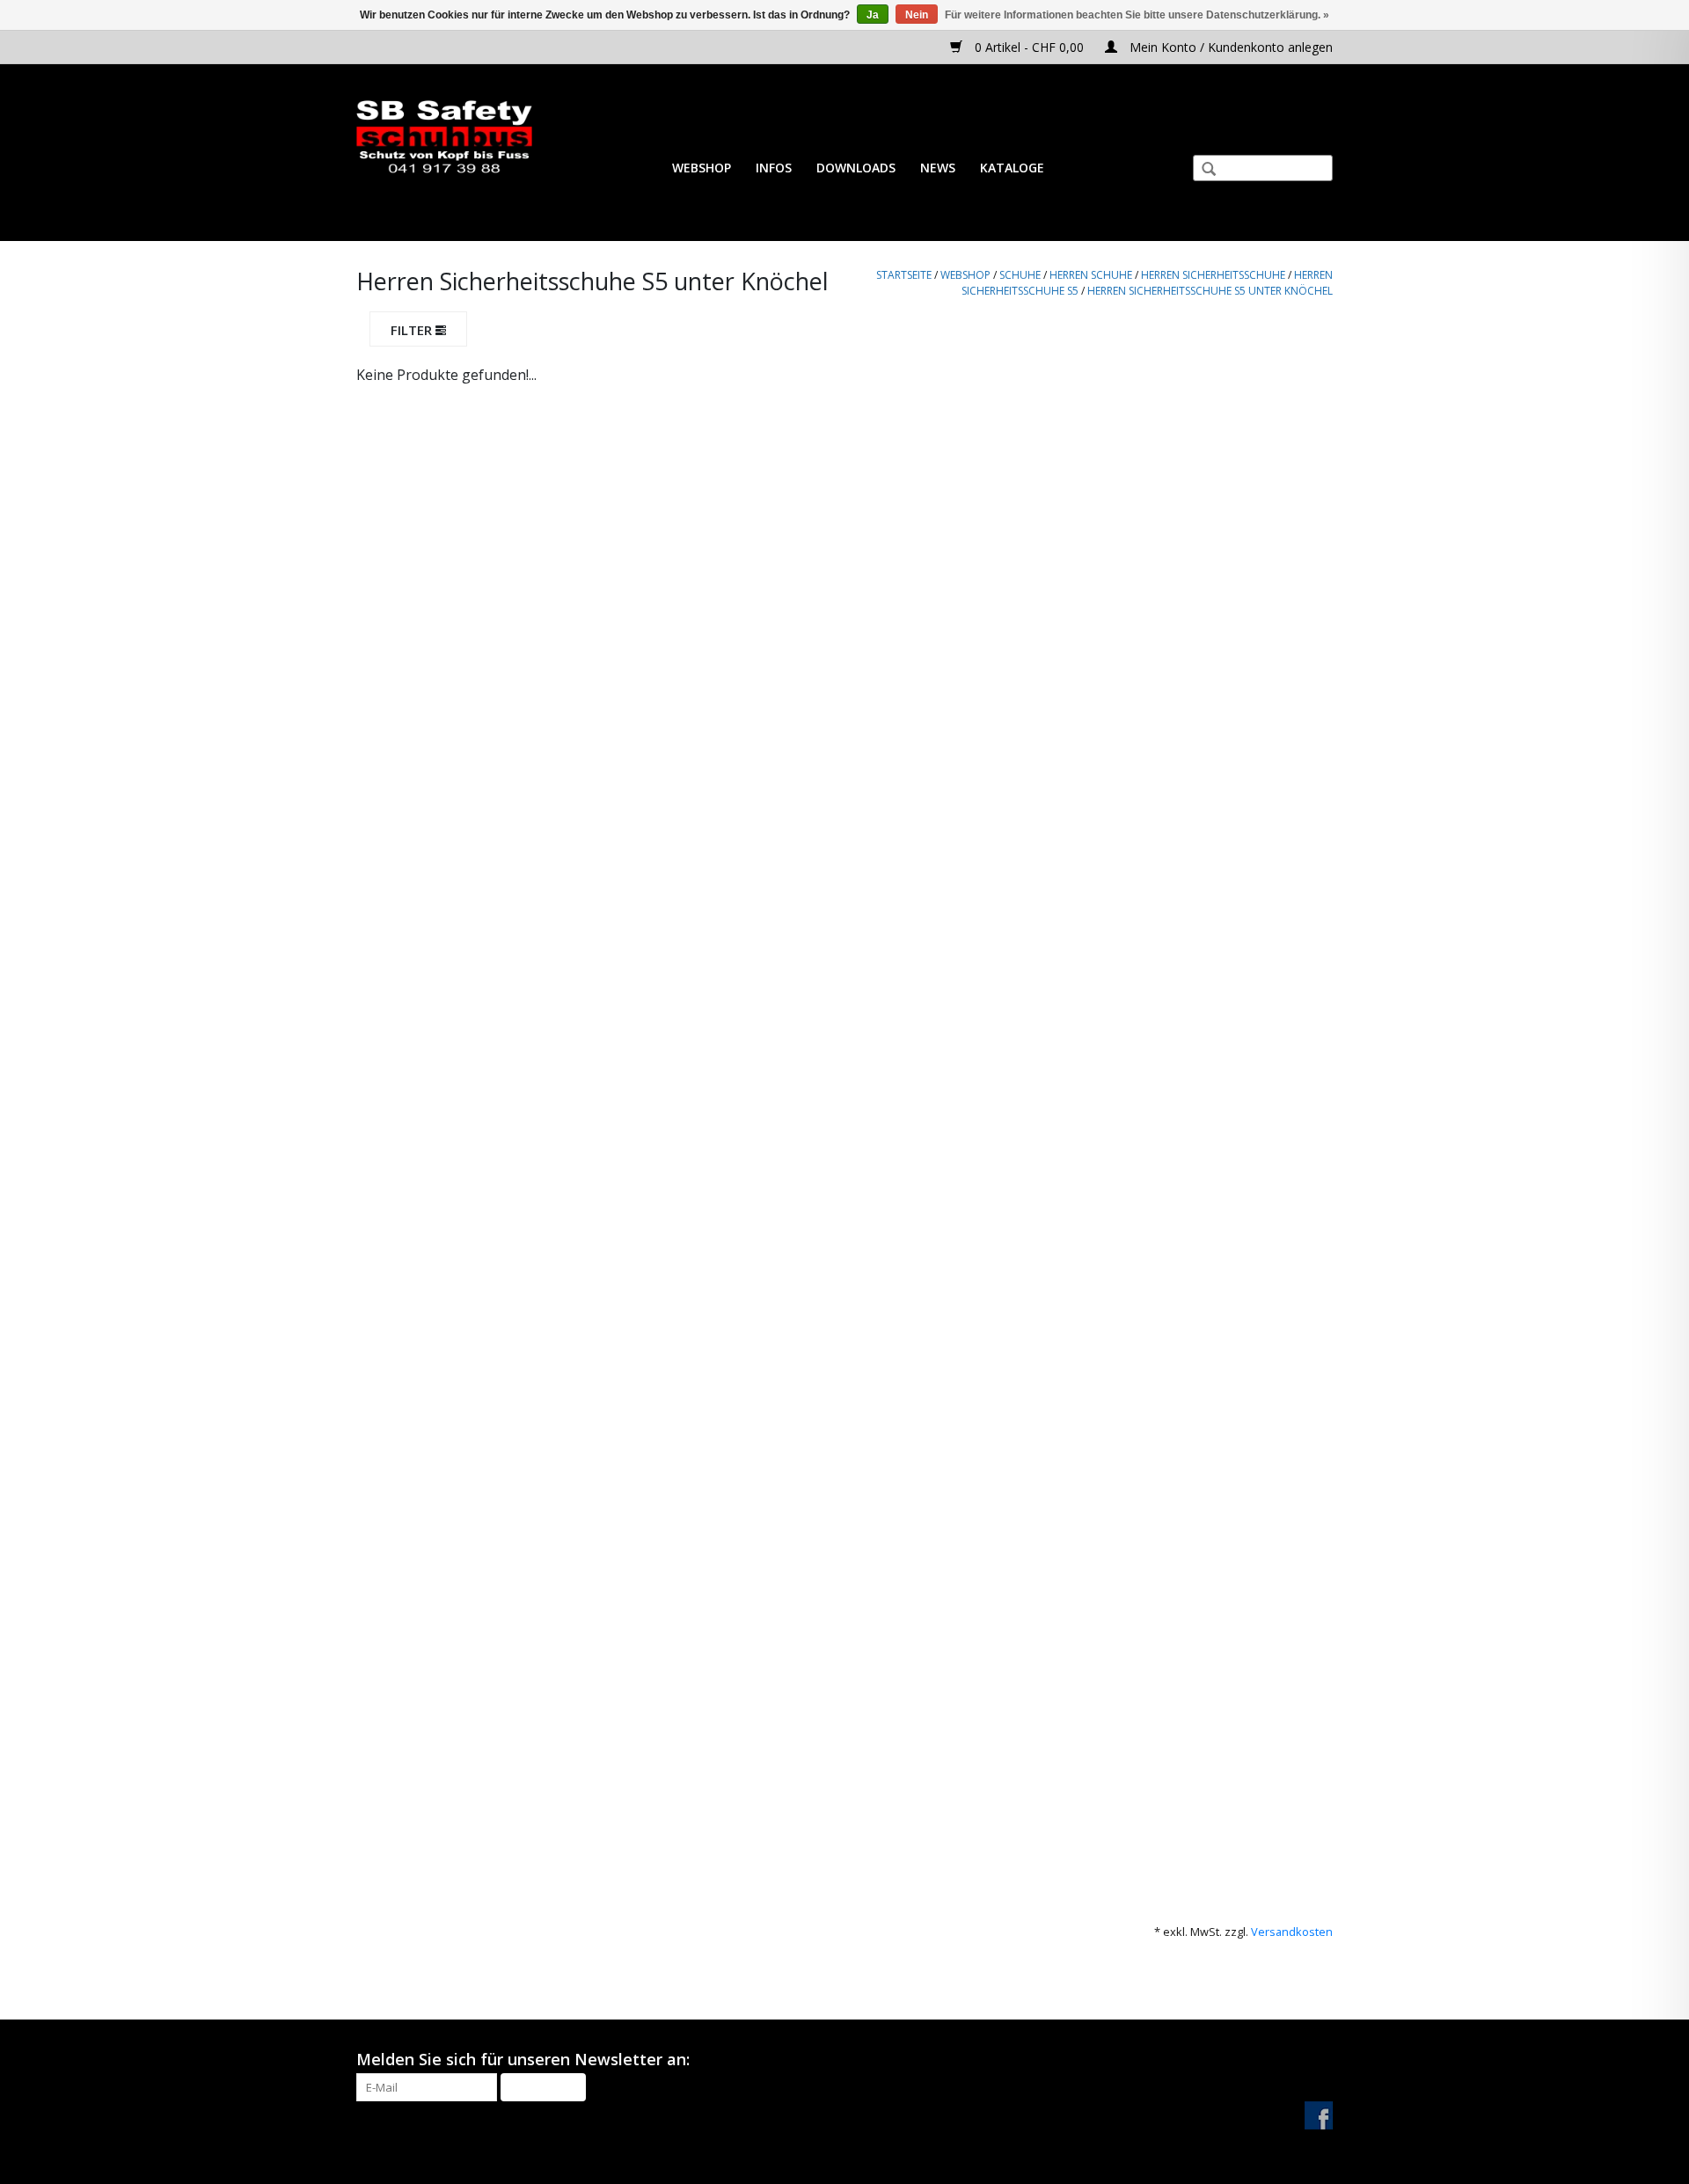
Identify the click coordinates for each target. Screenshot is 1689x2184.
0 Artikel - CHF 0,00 (1029, 47)
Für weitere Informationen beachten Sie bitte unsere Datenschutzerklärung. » (1137, 15)
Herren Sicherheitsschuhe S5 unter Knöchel (1210, 291)
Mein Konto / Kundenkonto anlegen (1229, 47)
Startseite (904, 275)
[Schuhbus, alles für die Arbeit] (444, 138)
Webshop (702, 168)
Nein (917, 15)
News (938, 168)
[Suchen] (1202, 171)
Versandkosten (1292, 1932)
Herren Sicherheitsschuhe (1213, 275)
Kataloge (1012, 168)
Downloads (856, 168)
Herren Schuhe (1091, 275)
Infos (774, 168)
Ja (873, 15)
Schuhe (1020, 275)
